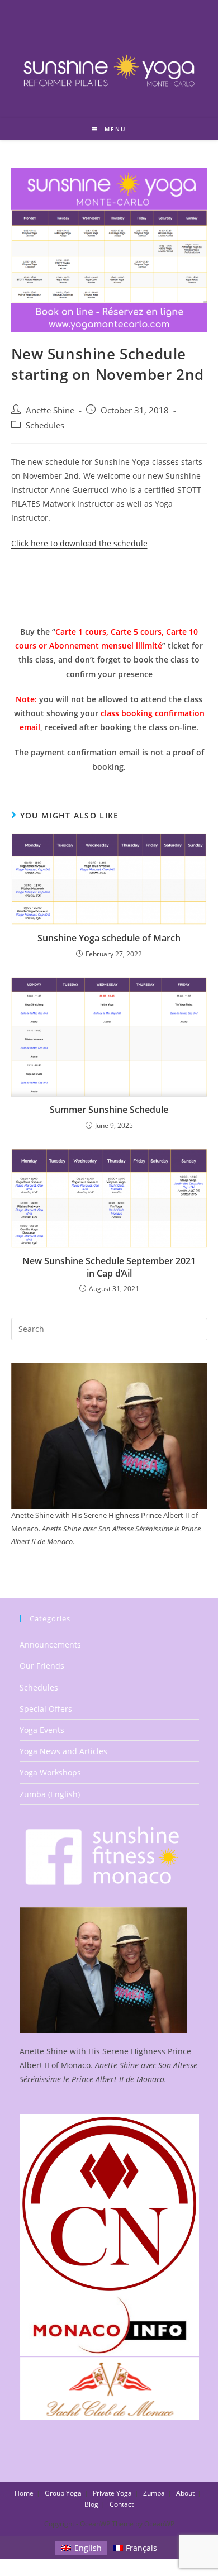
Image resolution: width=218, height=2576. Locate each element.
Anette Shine (50, 410)
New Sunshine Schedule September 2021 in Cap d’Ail (109, 1267)
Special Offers (46, 1709)
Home (24, 2493)
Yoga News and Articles (63, 1751)
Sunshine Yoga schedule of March (109, 938)
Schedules (45, 425)
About (185, 2493)
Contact (122, 2504)
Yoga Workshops (50, 1772)
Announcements (50, 1644)
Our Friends (42, 1666)
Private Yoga (112, 2493)
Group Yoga (63, 2493)
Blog (91, 2504)
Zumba (154, 2493)
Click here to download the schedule (79, 543)
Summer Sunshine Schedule (109, 1110)
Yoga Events (42, 1730)
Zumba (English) (50, 1794)
